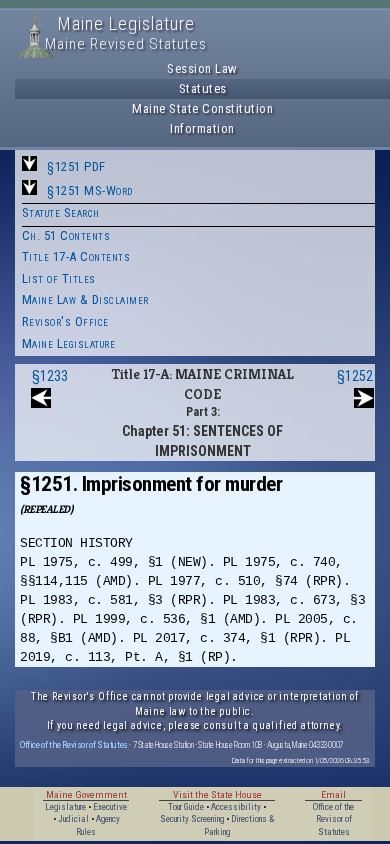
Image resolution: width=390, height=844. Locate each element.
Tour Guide (186, 807)
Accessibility (236, 807)
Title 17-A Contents (76, 256)
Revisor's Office (65, 321)
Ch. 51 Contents (66, 235)
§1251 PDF (76, 166)
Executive (110, 807)
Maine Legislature (69, 343)
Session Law (202, 68)
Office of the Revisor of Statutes (74, 744)
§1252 (355, 376)
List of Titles (59, 278)
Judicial (73, 819)
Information (202, 128)
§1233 (50, 376)
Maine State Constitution (202, 108)
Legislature (65, 807)
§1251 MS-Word (90, 190)
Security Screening (192, 819)
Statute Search (61, 212)
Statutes (203, 88)
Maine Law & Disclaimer (85, 299)
